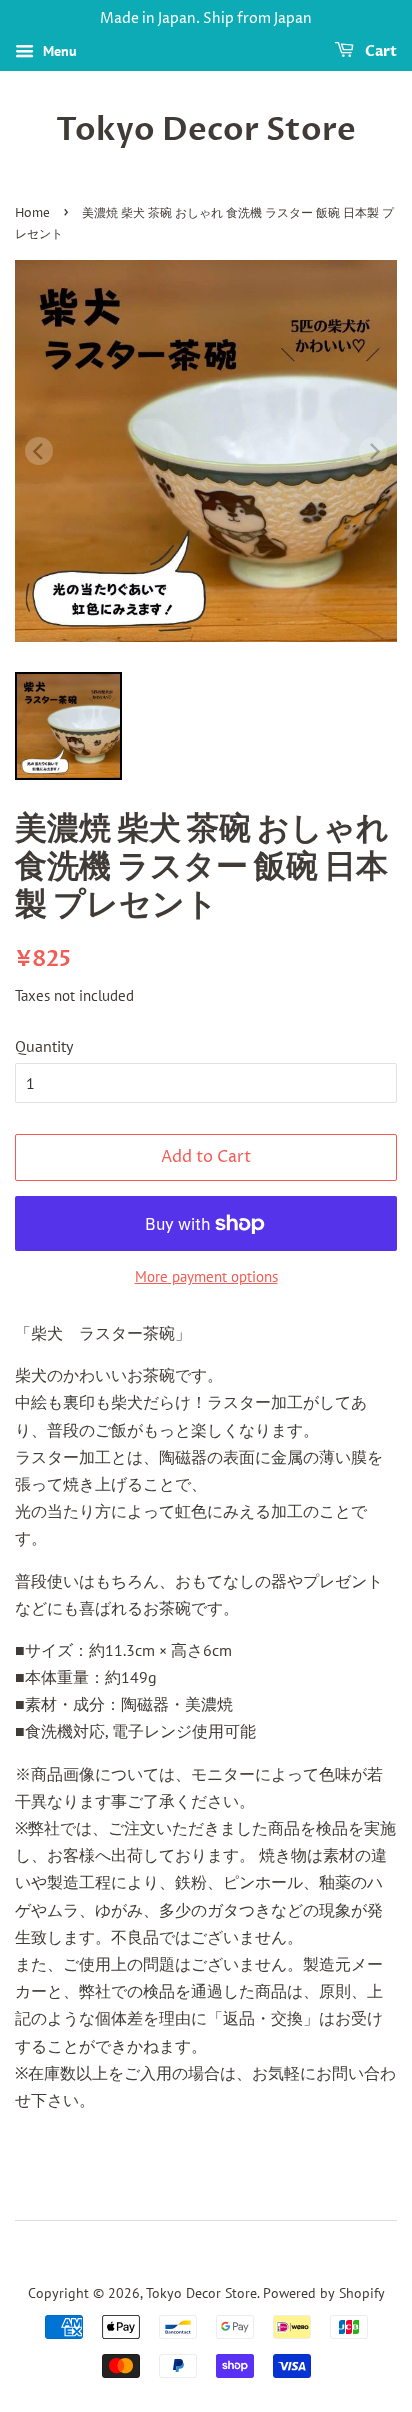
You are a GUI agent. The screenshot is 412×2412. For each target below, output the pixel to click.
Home (32, 213)
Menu (58, 51)
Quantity (44, 1046)
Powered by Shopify (324, 2293)
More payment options (206, 1276)
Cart (379, 51)
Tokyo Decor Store (206, 130)
